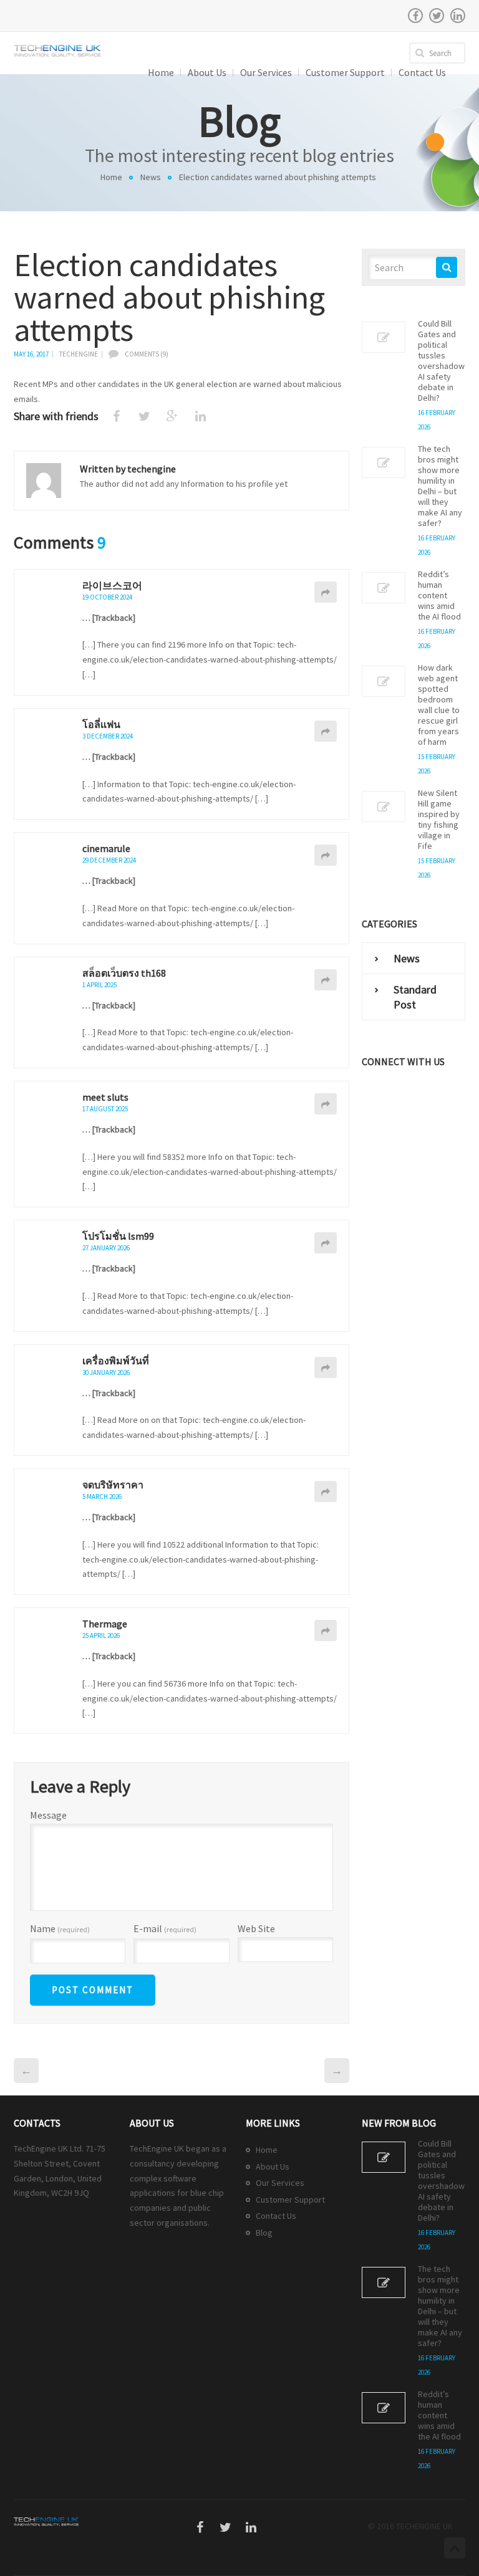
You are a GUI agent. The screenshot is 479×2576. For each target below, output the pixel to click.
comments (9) (147, 354)
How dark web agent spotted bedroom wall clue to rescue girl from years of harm (439, 705)
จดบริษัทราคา (113, 1485)
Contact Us (276, 2216)
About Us (273, 2167)
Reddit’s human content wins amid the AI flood (439, 596)
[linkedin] (458, 16)
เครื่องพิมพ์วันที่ (116, 1361)
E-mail (165, 1929)
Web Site (256, 1928)
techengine (79, 354)
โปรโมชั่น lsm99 (118, 1236)
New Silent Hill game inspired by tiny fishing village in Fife (439, 820)
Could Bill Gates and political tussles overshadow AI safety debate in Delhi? (441, 361)
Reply (326, 592)
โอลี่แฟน (101, 724)
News (151, 177)
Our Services (280, 2183)
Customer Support (290, 2200)
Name (60, 1929)
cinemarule (106, 848)
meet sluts (105, 1097)
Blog (264, 2233)
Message (48, 1815)
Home (111, 177)
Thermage (105, 1624)
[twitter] (437, 16)
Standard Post (415, 997)
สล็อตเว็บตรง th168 (124, 973)
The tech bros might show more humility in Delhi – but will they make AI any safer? (440, 486)
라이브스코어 (112, 585)
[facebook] (415, 16)
